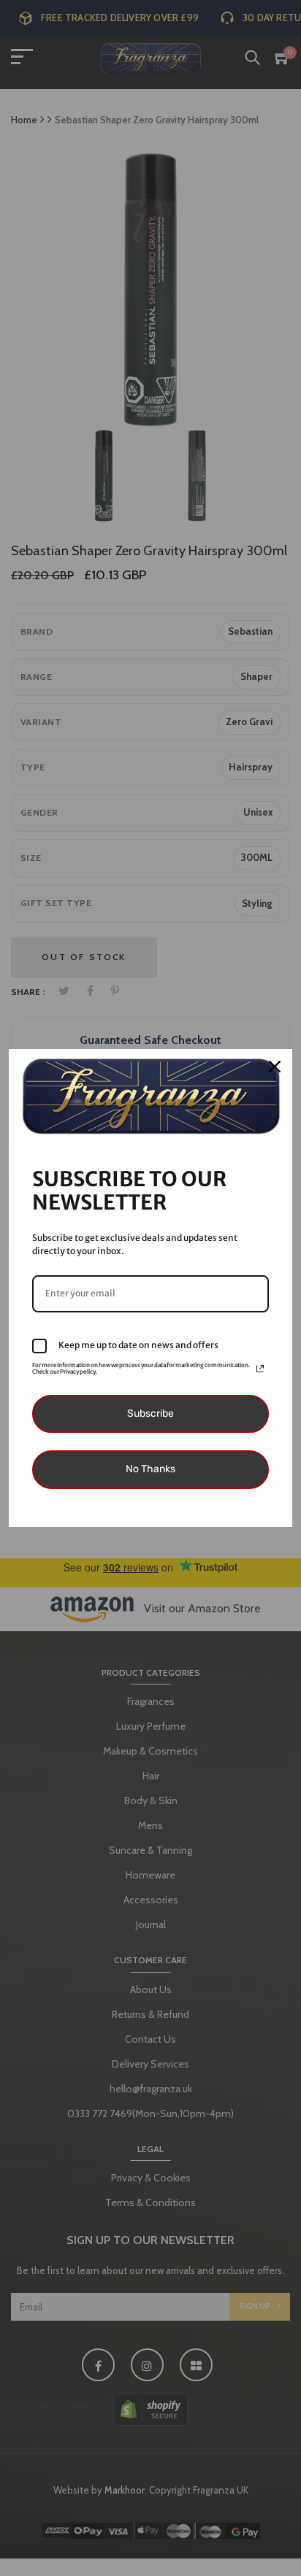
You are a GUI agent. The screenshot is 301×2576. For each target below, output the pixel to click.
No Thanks (150, 1469)
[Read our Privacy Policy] (260, 1369)
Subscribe (150, 1413)
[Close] (275, 1067)
